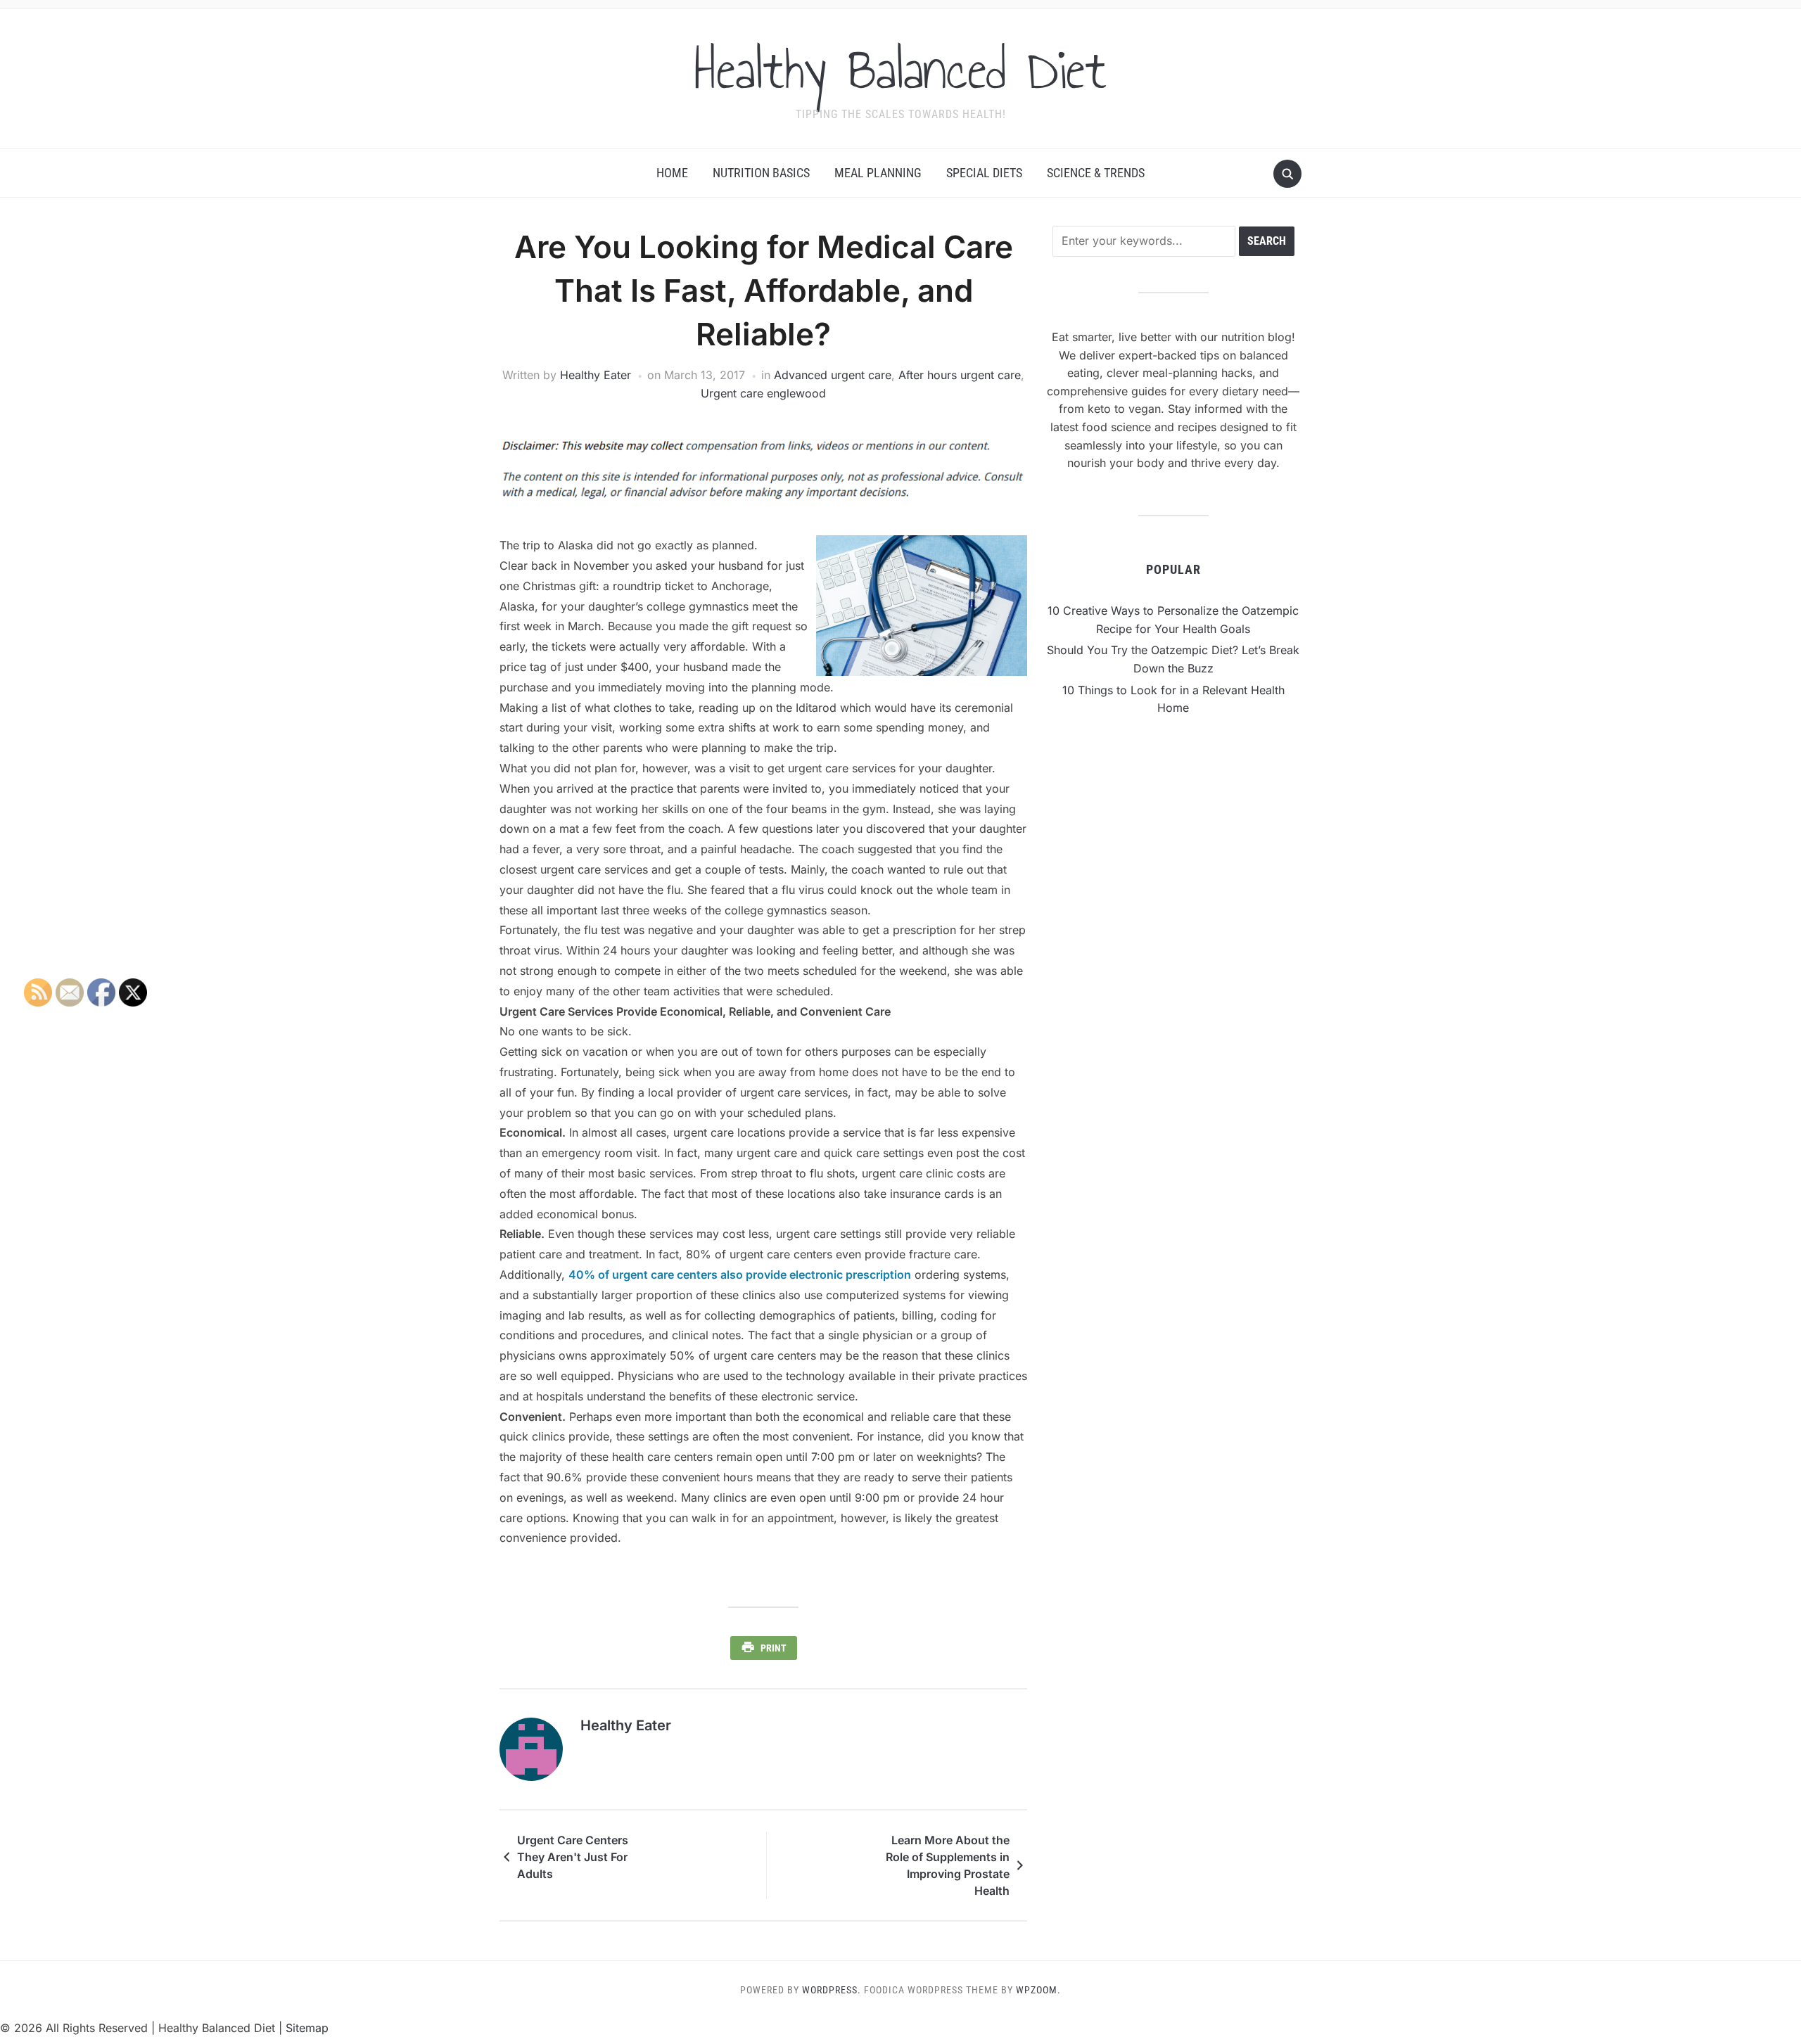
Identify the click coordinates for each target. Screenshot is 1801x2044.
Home (672, 173)
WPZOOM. (1038, 1990)
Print (774, 1648)
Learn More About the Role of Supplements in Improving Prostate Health (948, 1865)
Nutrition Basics (761, 173)
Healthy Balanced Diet (900, 70)
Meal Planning (878, 173)
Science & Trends (1096, 173)
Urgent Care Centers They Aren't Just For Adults (573, 1857)
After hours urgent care (960, 375)
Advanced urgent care (833, 375)
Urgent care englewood (763, 393)
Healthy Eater (596, 375)
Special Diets (984, 173)
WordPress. (832, 1990)
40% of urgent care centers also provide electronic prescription (740, 1275)
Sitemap (307, 2028)
